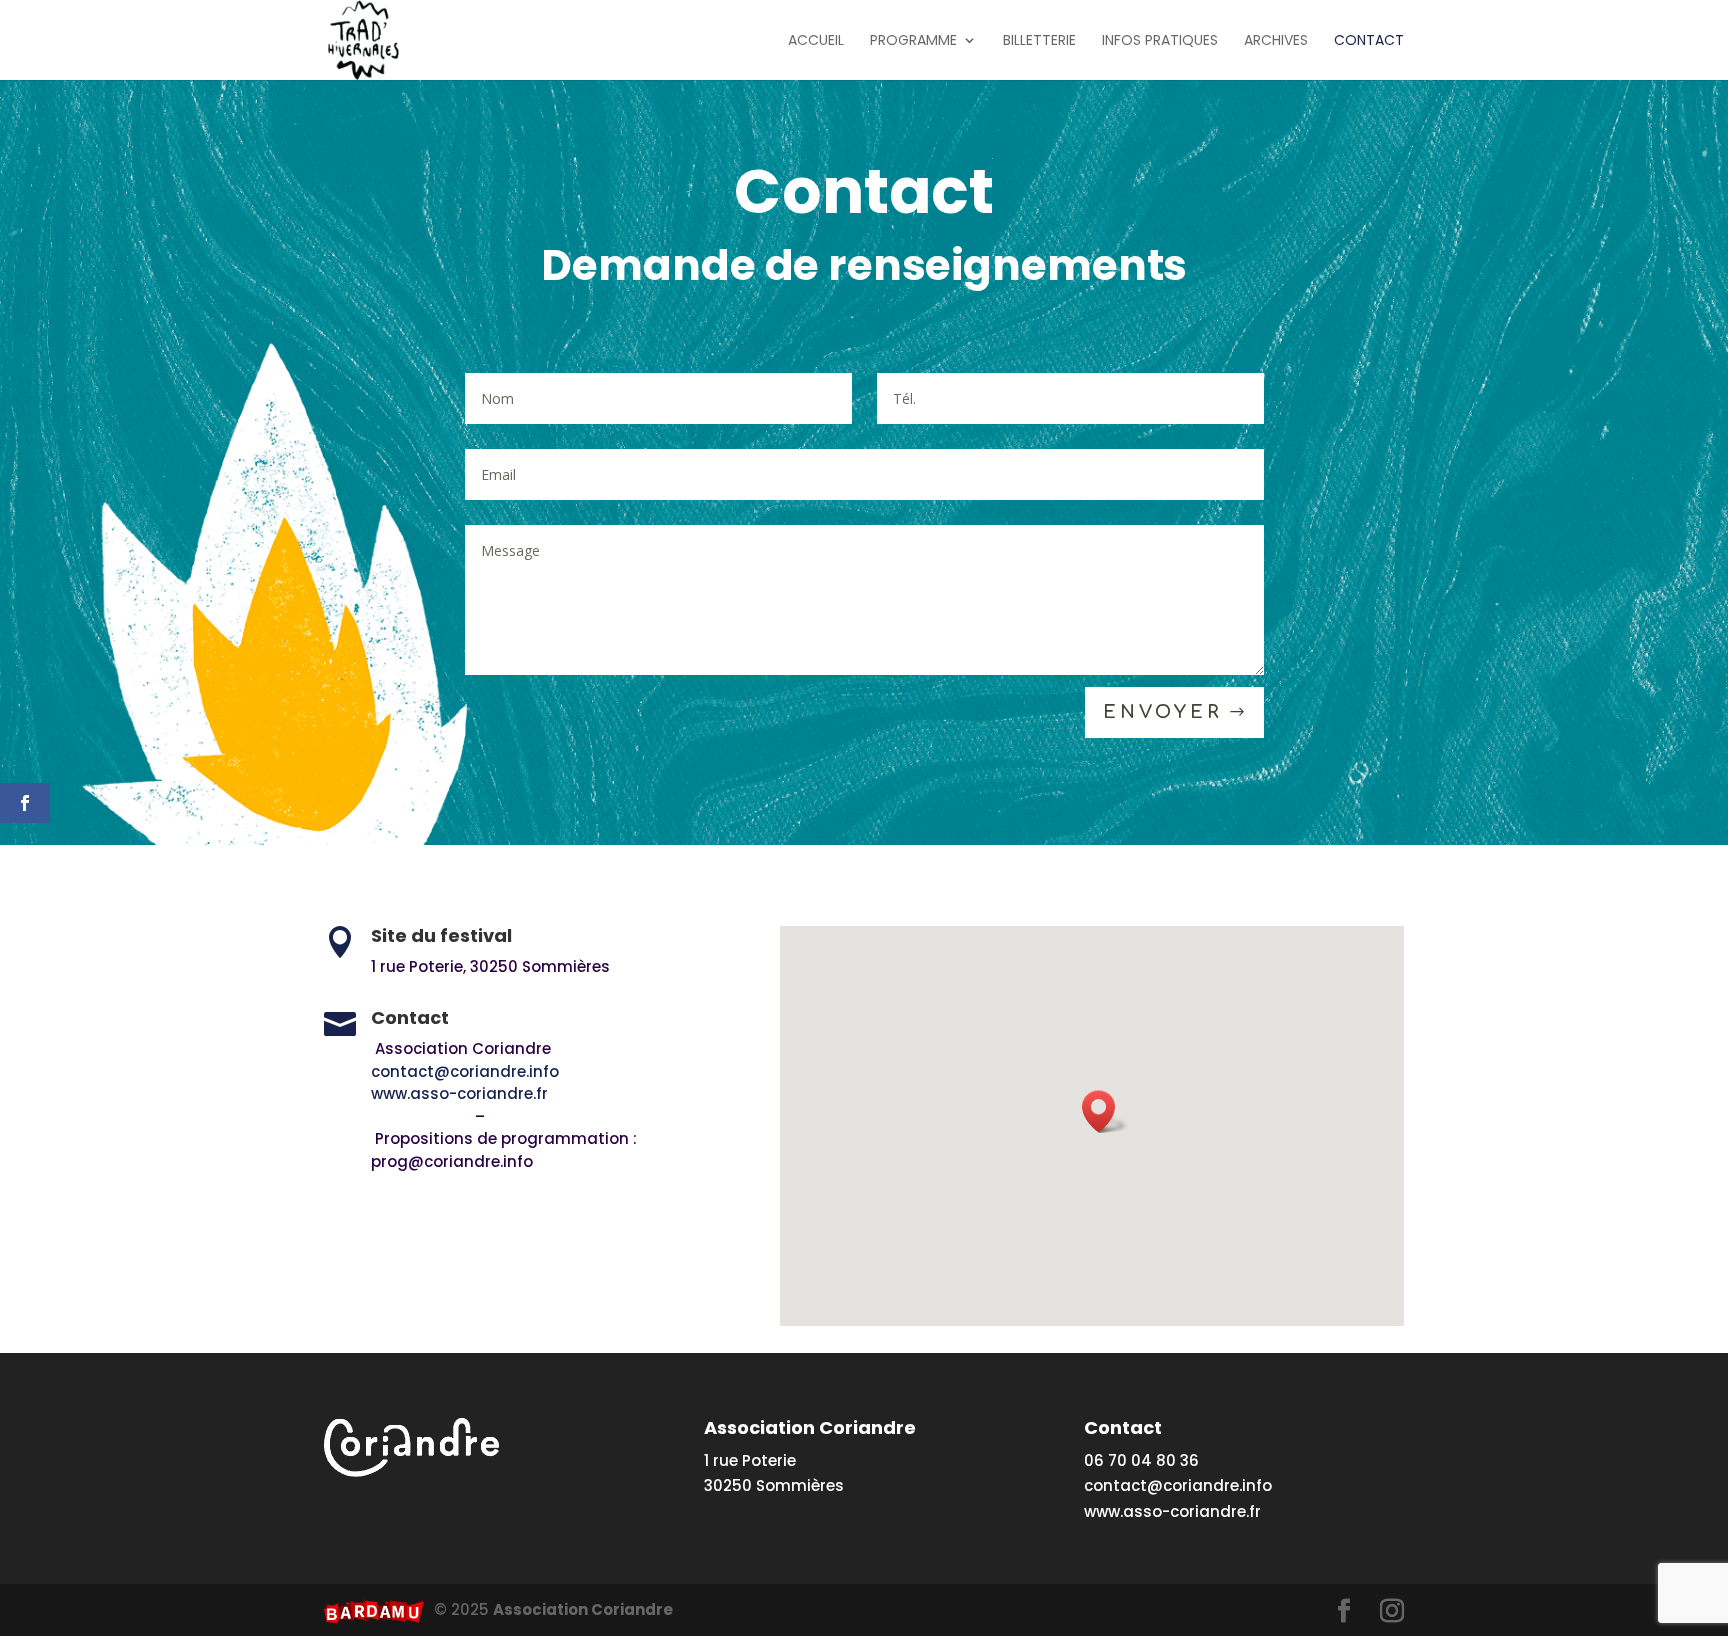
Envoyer (1163, 712)
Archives (1276, 41)
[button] (1105, 1111)
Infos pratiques (1160, 41)
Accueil (816, 41)
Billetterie (1039, 41)
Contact (1369, 41)
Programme (913, 41)
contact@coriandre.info (513, 1071)
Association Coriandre (583, 1609)
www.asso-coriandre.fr (459, 1093)
